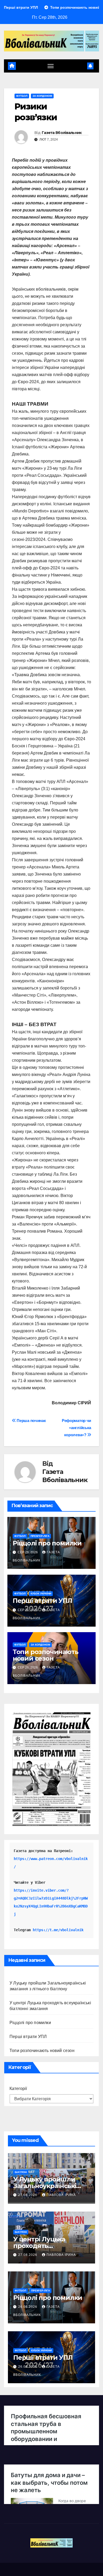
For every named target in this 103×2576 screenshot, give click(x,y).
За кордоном (42, 96)
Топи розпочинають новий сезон (46, 1655)
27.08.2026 (28, 2195)
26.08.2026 (28, 2307)
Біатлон (21, 2172)
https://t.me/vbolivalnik (58, 1930)
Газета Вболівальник (62, 133)
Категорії (18, 2089)
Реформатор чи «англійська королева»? (76, 1428)
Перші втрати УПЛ (42, 1601)
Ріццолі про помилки (47, 1543)
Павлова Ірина (61, 2195)
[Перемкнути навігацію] (51, 66)
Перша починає (31, 1421)
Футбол (22, 96)
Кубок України (41, 1594)
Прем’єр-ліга (40, 1536)
